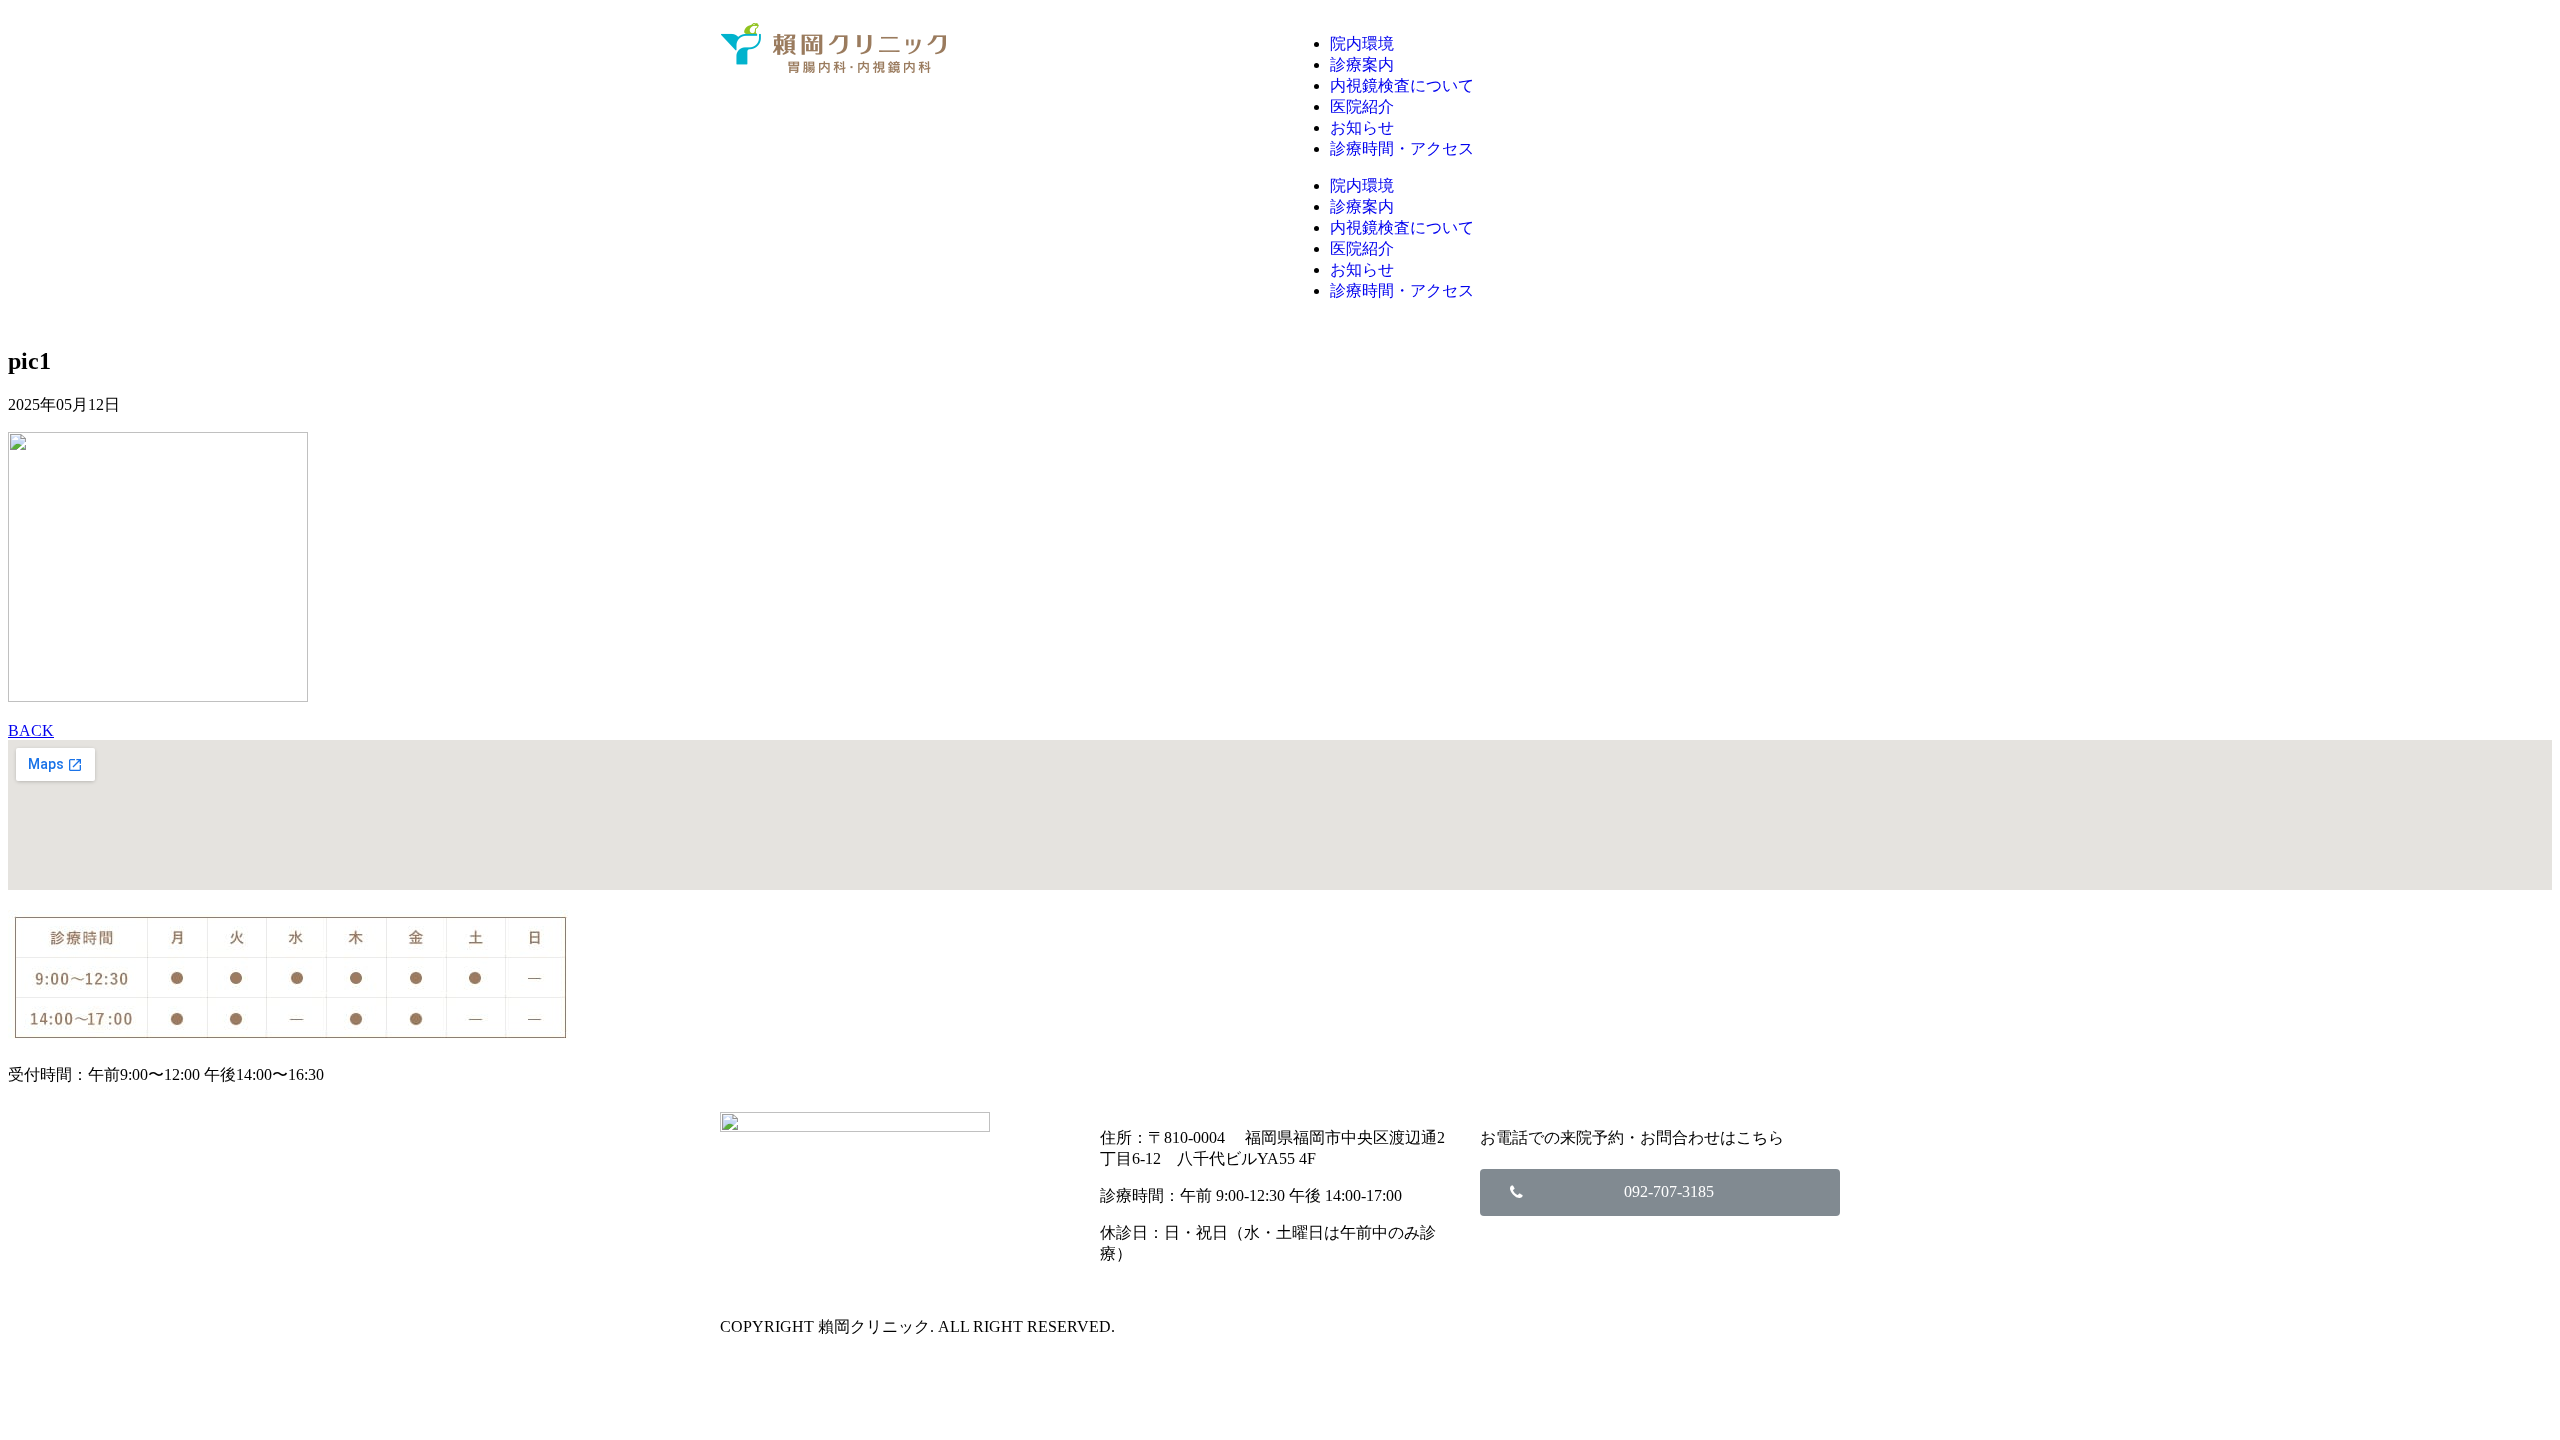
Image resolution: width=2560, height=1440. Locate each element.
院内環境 (1362, 43)
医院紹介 (1362, 106)
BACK (31, 730)
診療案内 (1362, 64)
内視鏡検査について (1402, 85)
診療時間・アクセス (1402, 148)
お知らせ (1362, 127)
